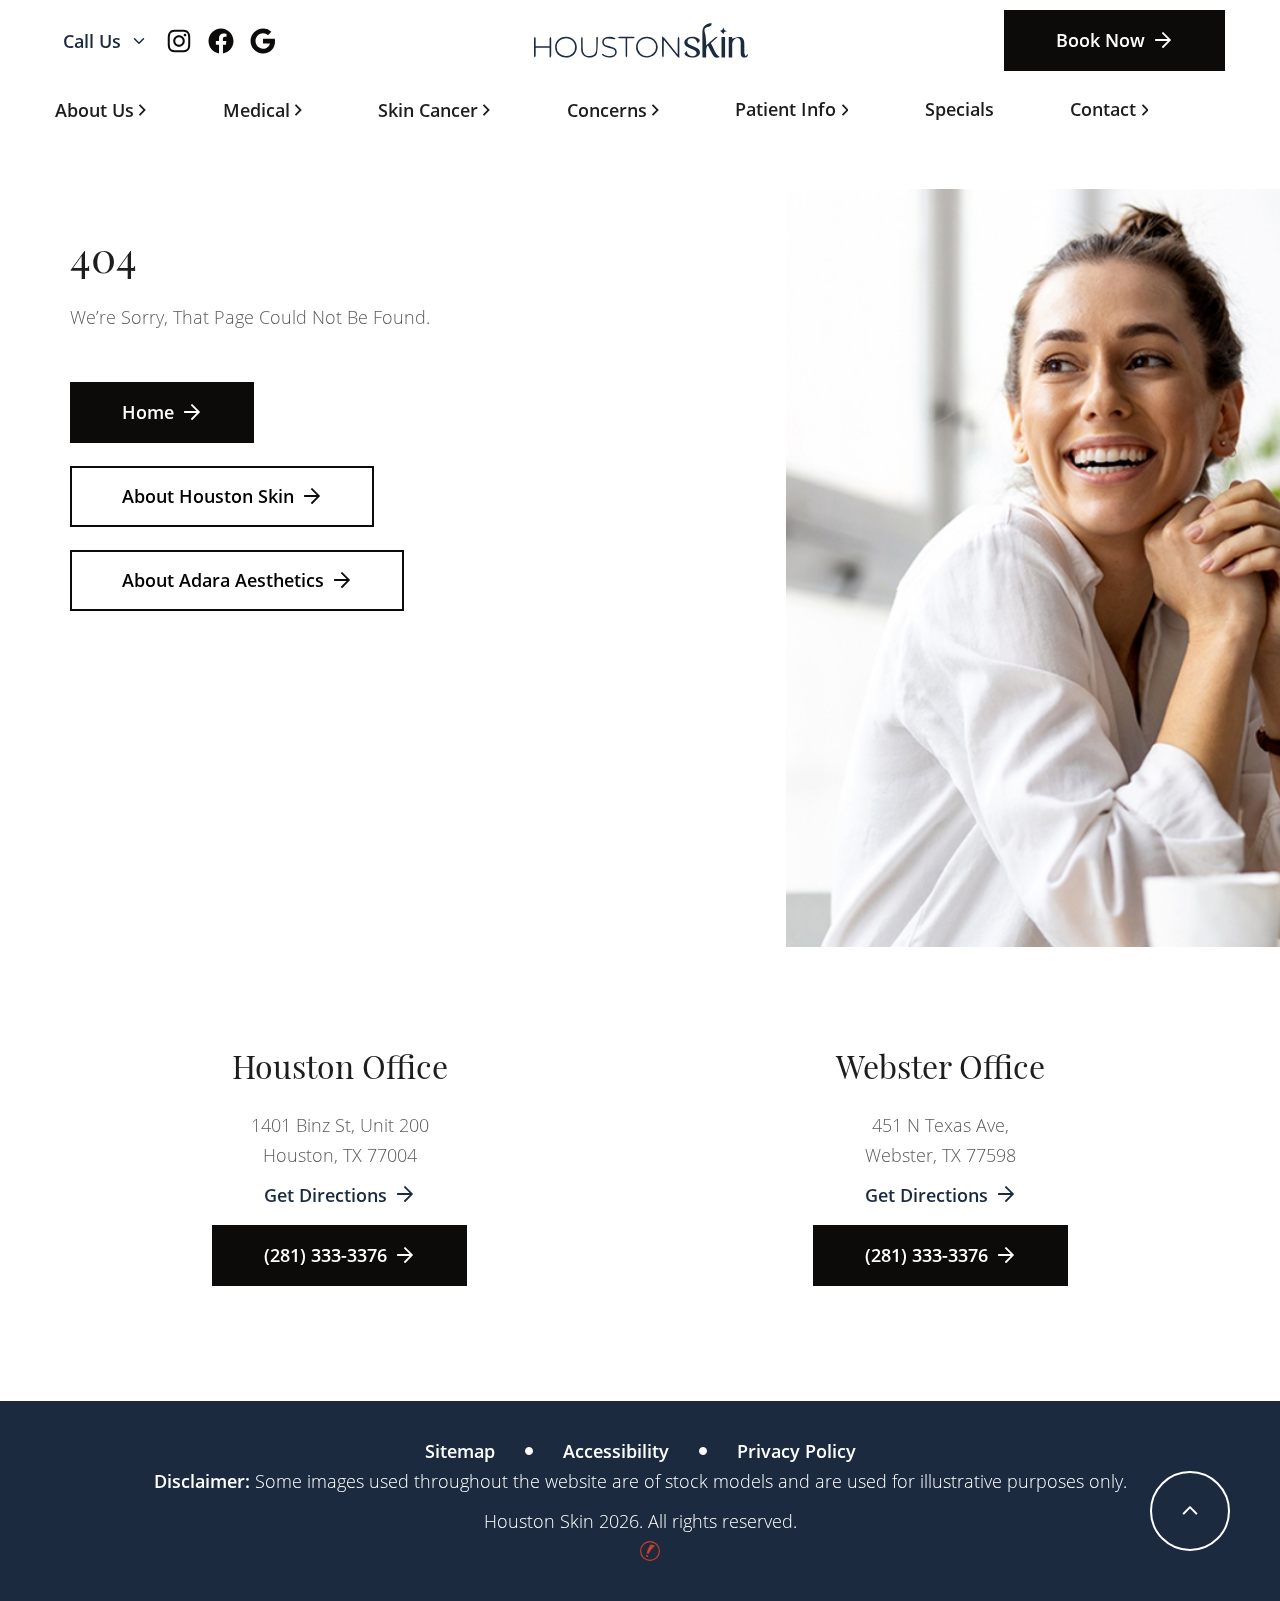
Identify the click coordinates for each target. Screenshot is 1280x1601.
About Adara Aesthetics (223, 580)
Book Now (1100, 40)
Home (148, 412)
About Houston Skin (208, 496)
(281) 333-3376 (325, 1255)
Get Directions (325, 1195)
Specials (959, 109)
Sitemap (460, 1451)
